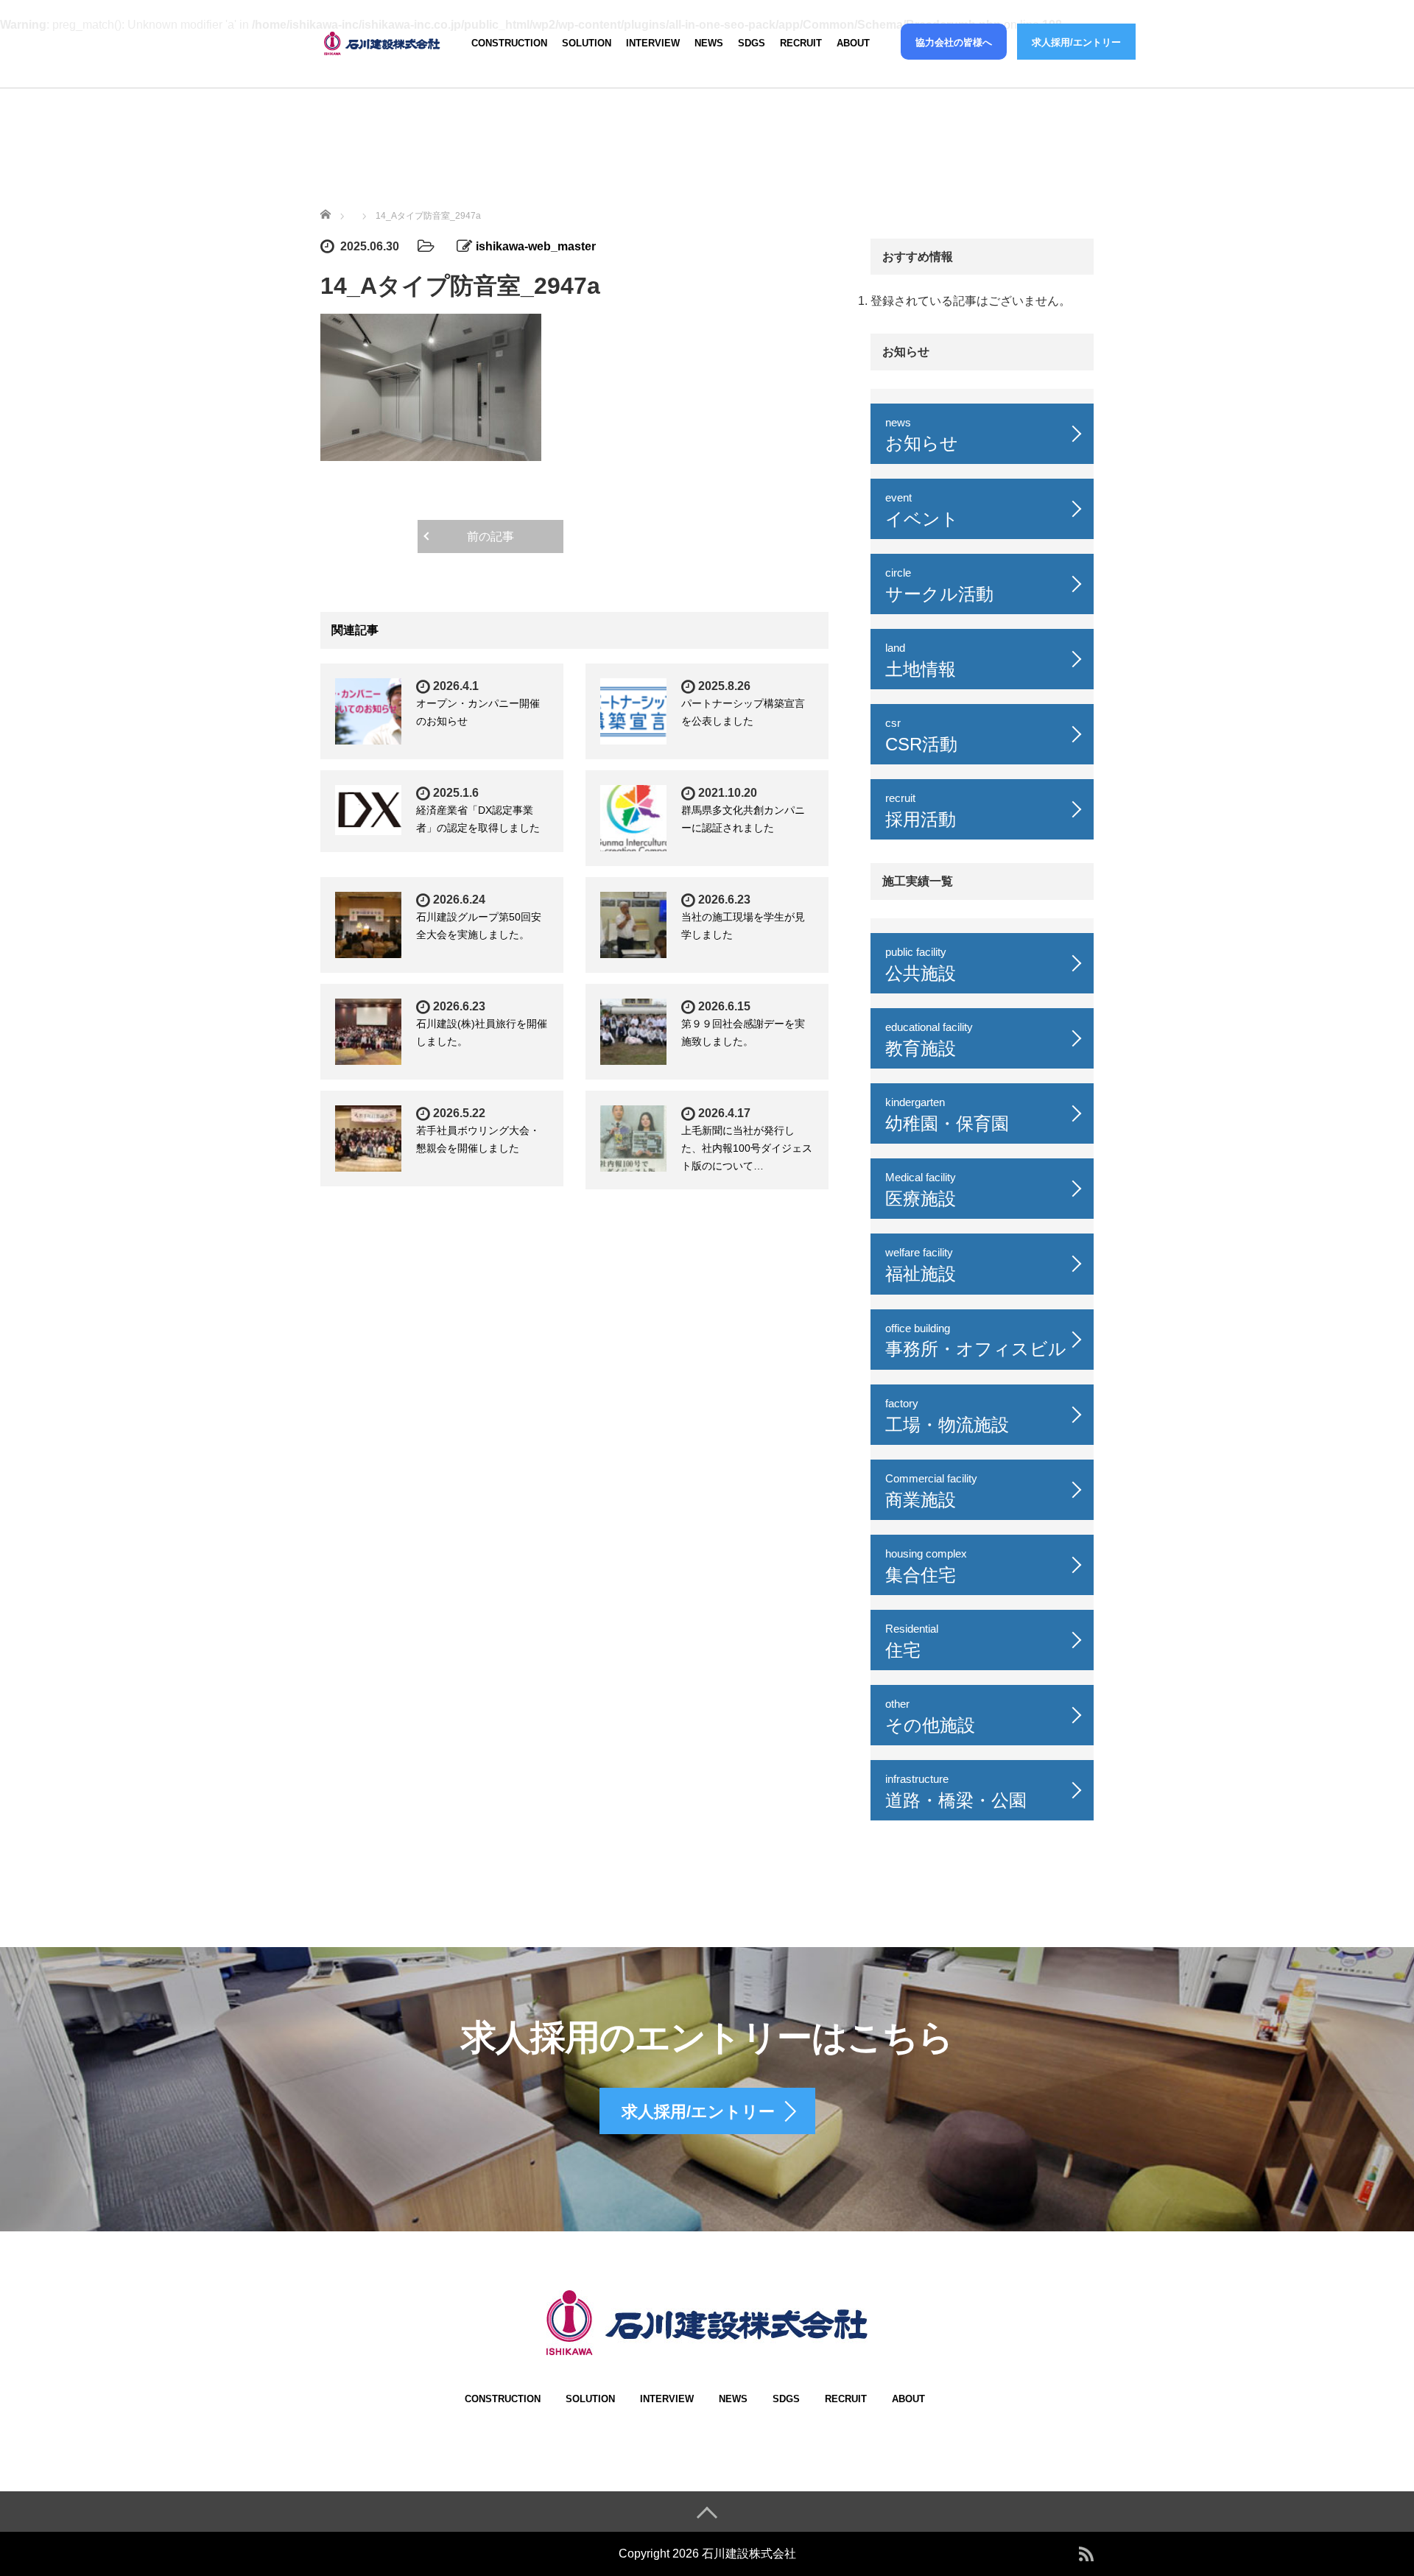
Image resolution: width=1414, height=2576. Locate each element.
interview (653, 43)
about (853, 43)
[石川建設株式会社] (383, 41)
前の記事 (490, 536)
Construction (509, 43)
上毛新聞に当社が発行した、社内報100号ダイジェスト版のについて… (747, 1148)
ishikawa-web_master (536, 246)
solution (587, 43)
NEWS (709, 43)
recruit (801, 43)
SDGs (752, 43)
